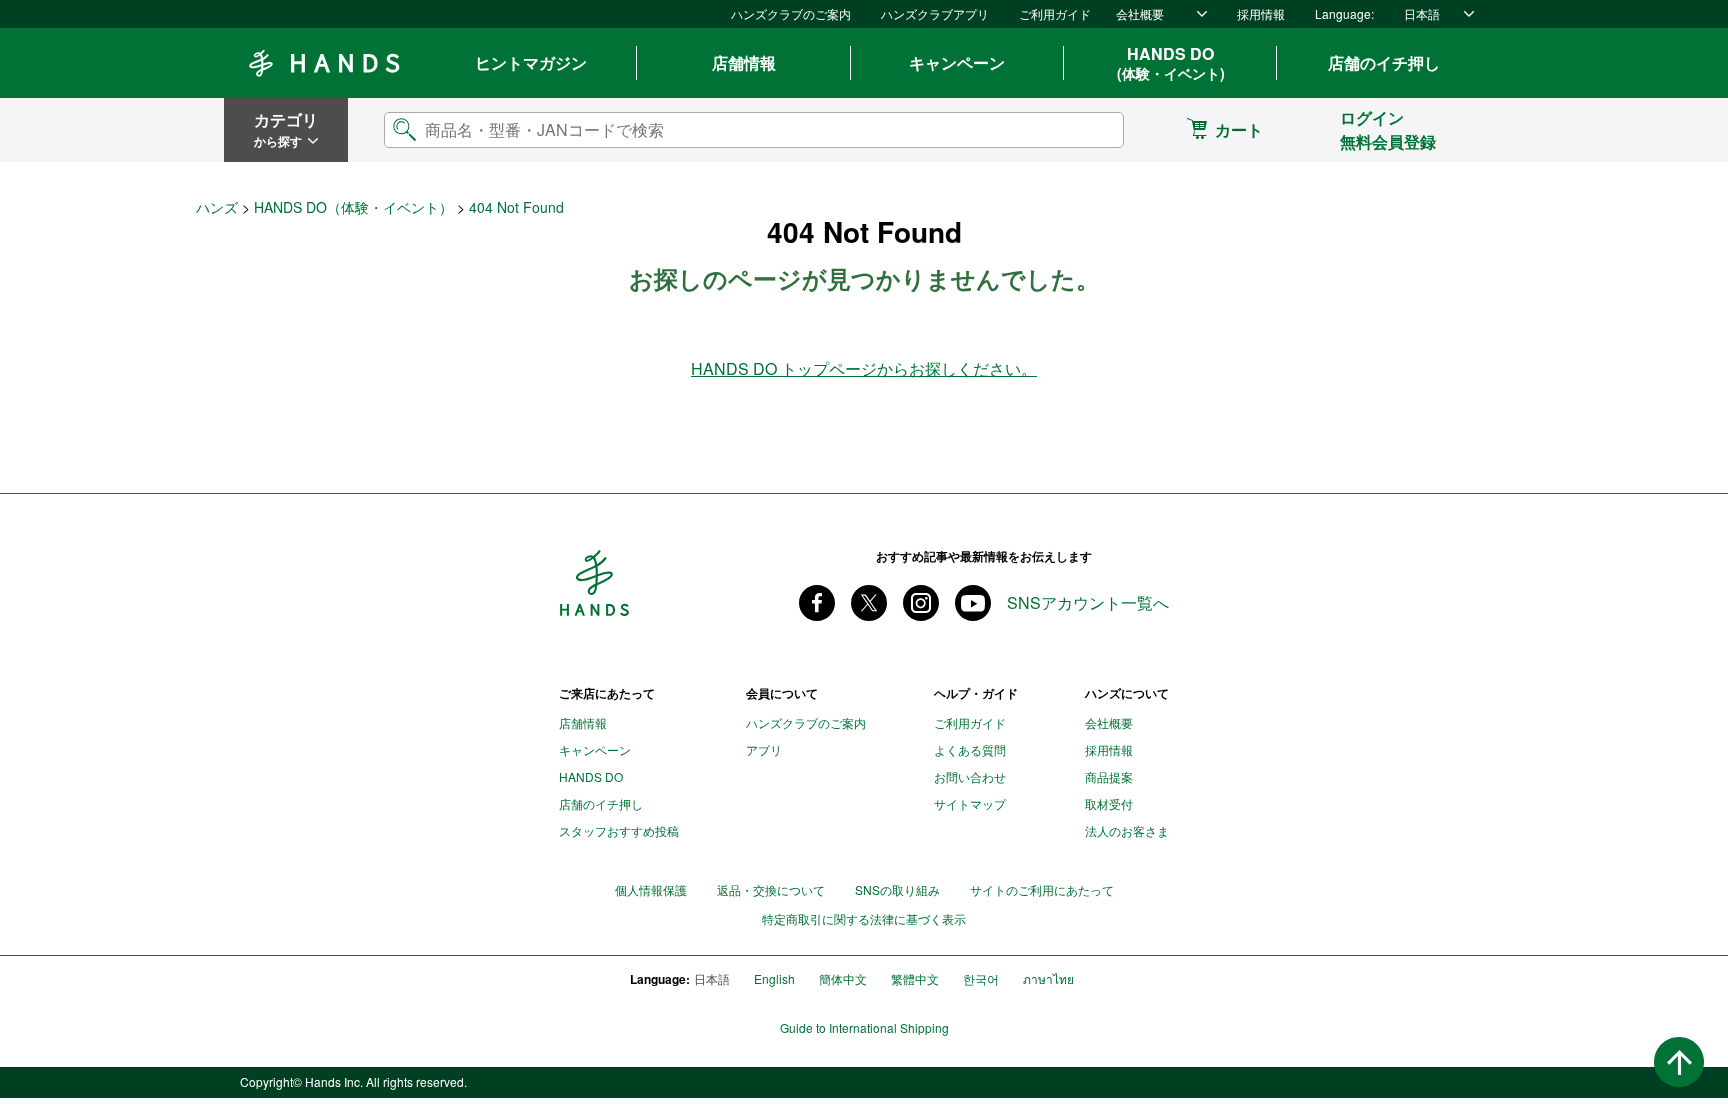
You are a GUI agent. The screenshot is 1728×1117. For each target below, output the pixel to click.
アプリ (764, 749)
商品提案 (1109, 776)
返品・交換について (771, 889)
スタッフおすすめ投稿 (619, 830)
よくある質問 (970, 749)
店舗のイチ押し (1384, 62)
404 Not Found (516, 207)
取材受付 (1109, 803)
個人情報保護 (651, 889)
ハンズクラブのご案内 (791, 13)
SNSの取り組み (897, 889)
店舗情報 (744, 62)
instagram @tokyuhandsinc (921, 603)
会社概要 (1140, 13)
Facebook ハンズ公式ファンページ (817, 603)
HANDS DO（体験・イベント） (353, 207)
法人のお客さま (1127, 830)
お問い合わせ (970, 776)
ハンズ (217, 207)
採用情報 (1261, 13)
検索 (1092, 129)
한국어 (981, 978)
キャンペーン (957, 62)
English (774, 978)
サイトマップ (970, 803)
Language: (1344, 13)
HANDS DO (1171, 63)
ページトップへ (1679, 1062)
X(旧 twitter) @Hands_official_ (869, 603)
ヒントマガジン (531, 62)
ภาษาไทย (1048, 978)
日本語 (1422, 13)
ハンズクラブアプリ (935, 13)
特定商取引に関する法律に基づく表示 (864, 919)
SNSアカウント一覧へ (1088, 603)
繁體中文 (915, 978)
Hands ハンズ (324, 63)
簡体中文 (843, 978)
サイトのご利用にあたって (1042, 889)
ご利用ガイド (1055, 13)
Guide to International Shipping (864, 1028)
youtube (973, 603)
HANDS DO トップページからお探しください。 (864, 368)
